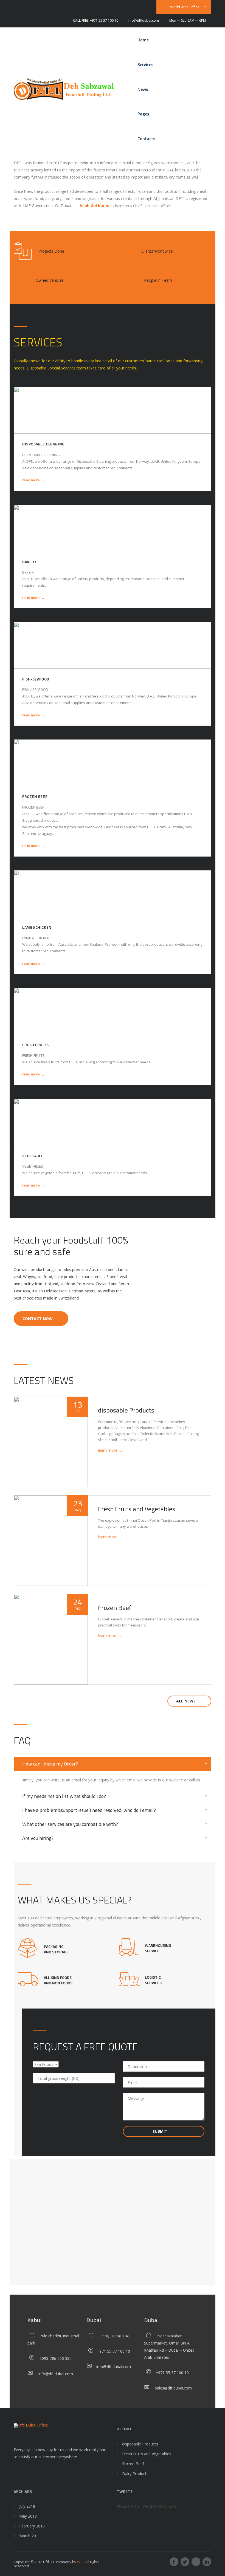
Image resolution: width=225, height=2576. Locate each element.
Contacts (146, 139)
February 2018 (32, 2526)
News (143, 89)
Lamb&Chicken (37, 927)
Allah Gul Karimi (96, 206)
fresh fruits (36, 1045)
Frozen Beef (35, 796)
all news (186, 1701)
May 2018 (28, 2516)
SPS (80, 2562)
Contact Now (38, 1319)
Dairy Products (135, 2474)
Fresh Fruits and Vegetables (137, 1509)
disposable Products (126, 1410)
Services (145, 64)
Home (143, 40)
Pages (143, 114)
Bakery (29, 562)
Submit (161, 2131)
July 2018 (27, 2506)
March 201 (29, 2536)
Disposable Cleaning (43, 444)
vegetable (33, 1156)
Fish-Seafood (36, 679)
